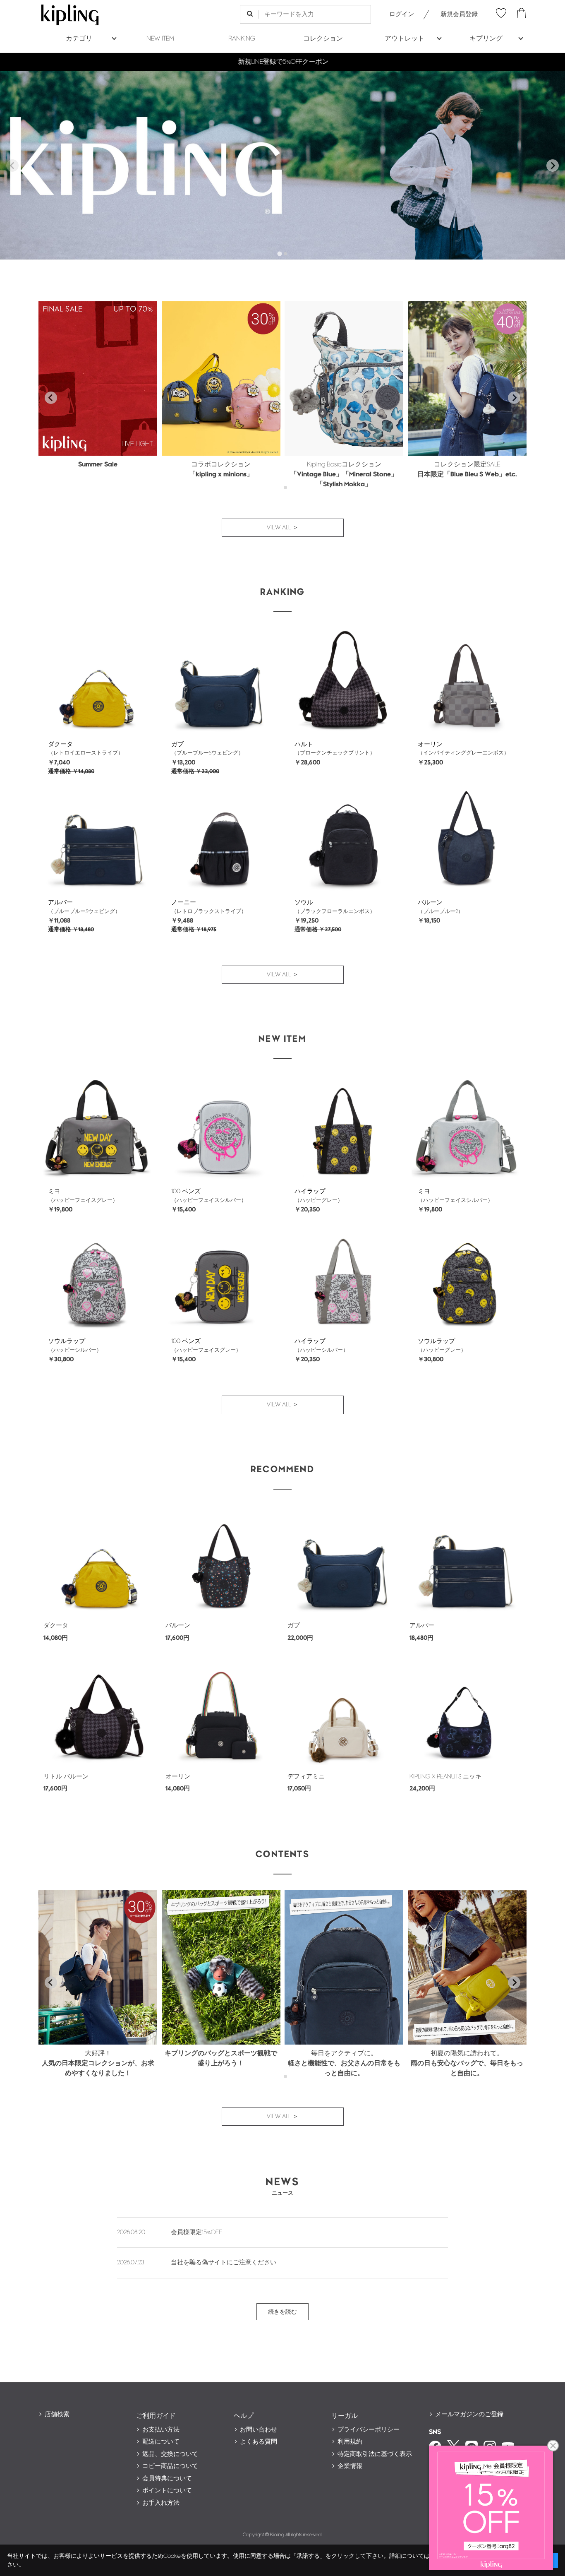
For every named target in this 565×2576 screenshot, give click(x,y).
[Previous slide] (12, 166)
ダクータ (60, 744)
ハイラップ (310, 1191)
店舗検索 (57, 2414)
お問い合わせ (259, 2430)
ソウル (304, 902)
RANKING (242, 39)
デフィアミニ (306, 1777)
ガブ (177, 744)
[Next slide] (553, 166)
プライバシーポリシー (369, 2430)
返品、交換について (170, 2454)
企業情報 (350, 2466)
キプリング (486, 39)
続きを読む (282, 2312)
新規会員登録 (459, 14)
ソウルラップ (67, 1341)
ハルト (304, 744)
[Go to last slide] (51, 398)
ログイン (402, 14)
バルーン (430, 902)
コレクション (323, 39)
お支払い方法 (161, 2430)
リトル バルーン (66, 1777)
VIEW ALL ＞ (283, 527)
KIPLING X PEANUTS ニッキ (445, 1777)
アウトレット (405, 39)
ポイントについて (167, 2491)
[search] (250, 14)
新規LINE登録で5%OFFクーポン (283, 62)
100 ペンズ (186, 1191)
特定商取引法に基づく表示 (375, 2454)
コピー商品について (170, 2466)
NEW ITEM (160, 39)
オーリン (430, 744)
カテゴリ (79, 39)
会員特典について (167, 2479)
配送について (161, 2442)
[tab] (279, 254)
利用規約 (350, 2442)
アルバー (60, 902)
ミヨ (54, 1191)
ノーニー (184, 902)
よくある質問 (259, 2442)
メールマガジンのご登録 (469, 2414)
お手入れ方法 (161, 2503)
